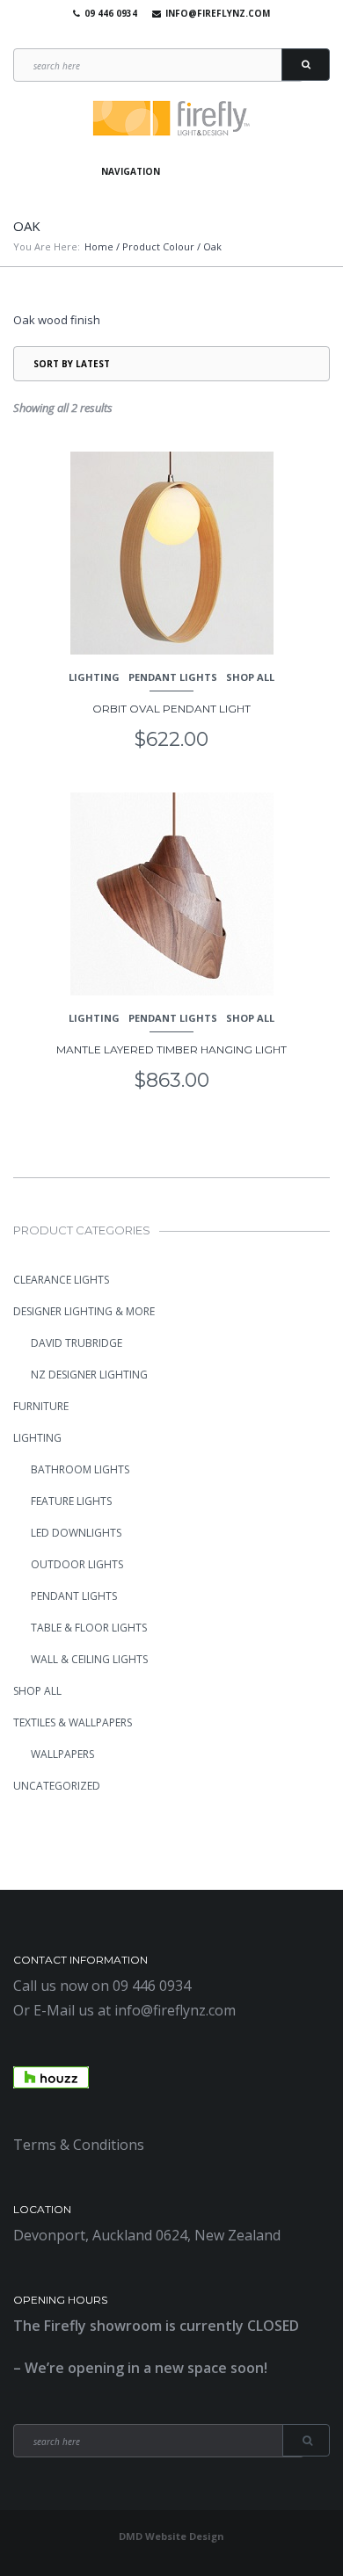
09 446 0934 (111, 13)
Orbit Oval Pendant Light (171, 709)
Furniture (41, 1406)
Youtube (167, 35)
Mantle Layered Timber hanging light (171, 1049)
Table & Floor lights (89, 1628)
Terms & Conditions (79, 2145)
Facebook (142, 35)
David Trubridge (77, 1343)
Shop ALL (250, 677)
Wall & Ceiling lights (89, 1659)
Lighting (94, 677)
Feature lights (71, 1501)
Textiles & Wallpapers (73, 1722)
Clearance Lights (61, 1280)
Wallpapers (62, 1754)
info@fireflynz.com (218, 13)
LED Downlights (76, 1533)
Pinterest (193, 35)
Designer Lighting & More (84, 1311)
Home (99, 246)
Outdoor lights (77, 1564)
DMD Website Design (171, 2536)
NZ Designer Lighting (89, 1375)
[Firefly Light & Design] (171, 119)
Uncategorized (57, 1786)
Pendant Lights (173, 677)
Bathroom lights (80, 1469)
